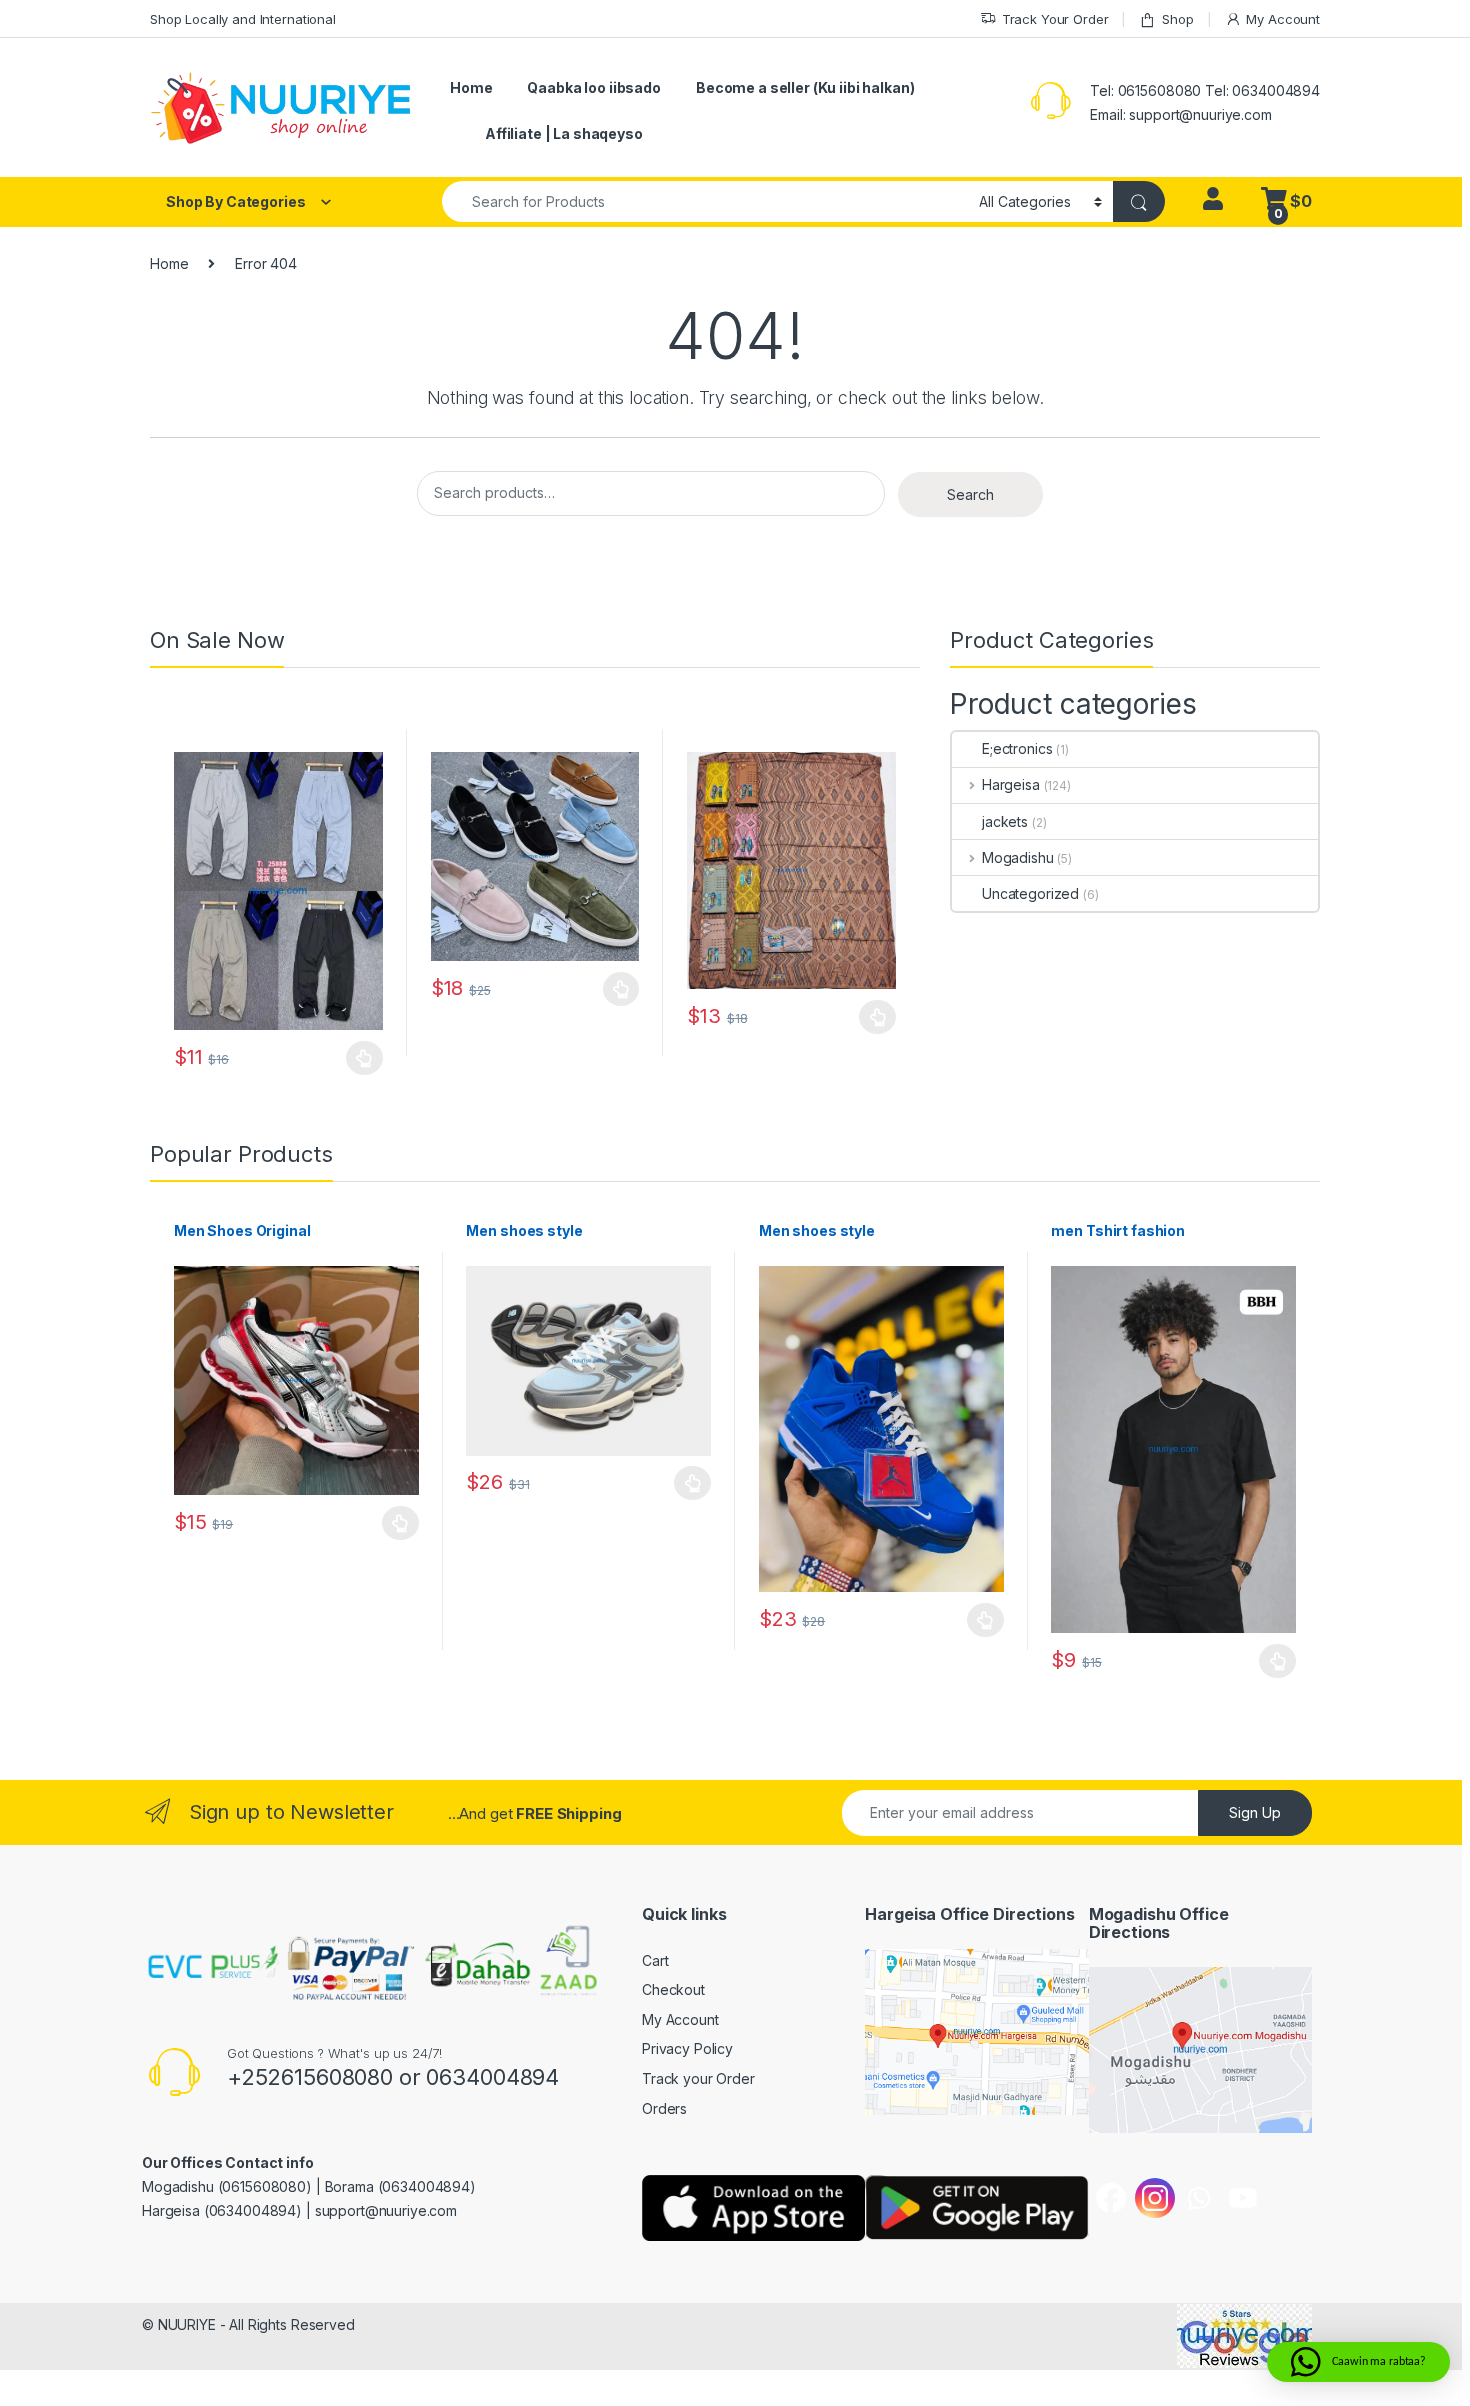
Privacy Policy (687, 2048)
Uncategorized (1030, 893)
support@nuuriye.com (1200, 114)
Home (471, 87)
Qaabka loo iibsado (593, 87)
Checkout (673, 1989)
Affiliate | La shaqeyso (564, 133)
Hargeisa (1011, 784)
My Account (1283, 19)
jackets (1005, 821)
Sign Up (1255, 1812)
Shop (1177, 19)
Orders (664, 2108)
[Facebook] (1111, 2198)
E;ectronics (1017, 748)
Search (970, 494)
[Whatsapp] (1199, 2198)
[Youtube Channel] (1243, 2198)
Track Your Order (1055, 19)
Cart (655, 1960)
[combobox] (705, 201)
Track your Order (698, 2078)
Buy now (364, 1058)
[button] (1359, 2362)
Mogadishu (1018, 857)
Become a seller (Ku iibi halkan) (805, 87)
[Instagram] (1155, 2198)
